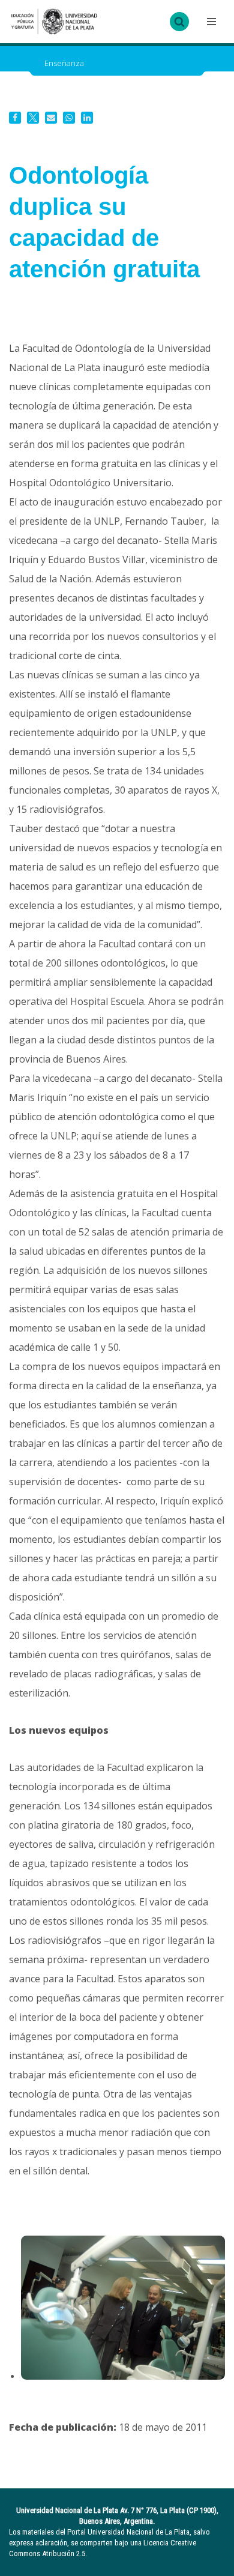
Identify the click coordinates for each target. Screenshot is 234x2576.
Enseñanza (64, 63)
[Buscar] (179, 22)
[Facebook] (15, 118)
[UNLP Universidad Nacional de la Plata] (54, 22)
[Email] (51, 118)
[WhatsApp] (69, 118)
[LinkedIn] (87, 118)
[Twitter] (33, 118)
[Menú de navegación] (210, 22)
